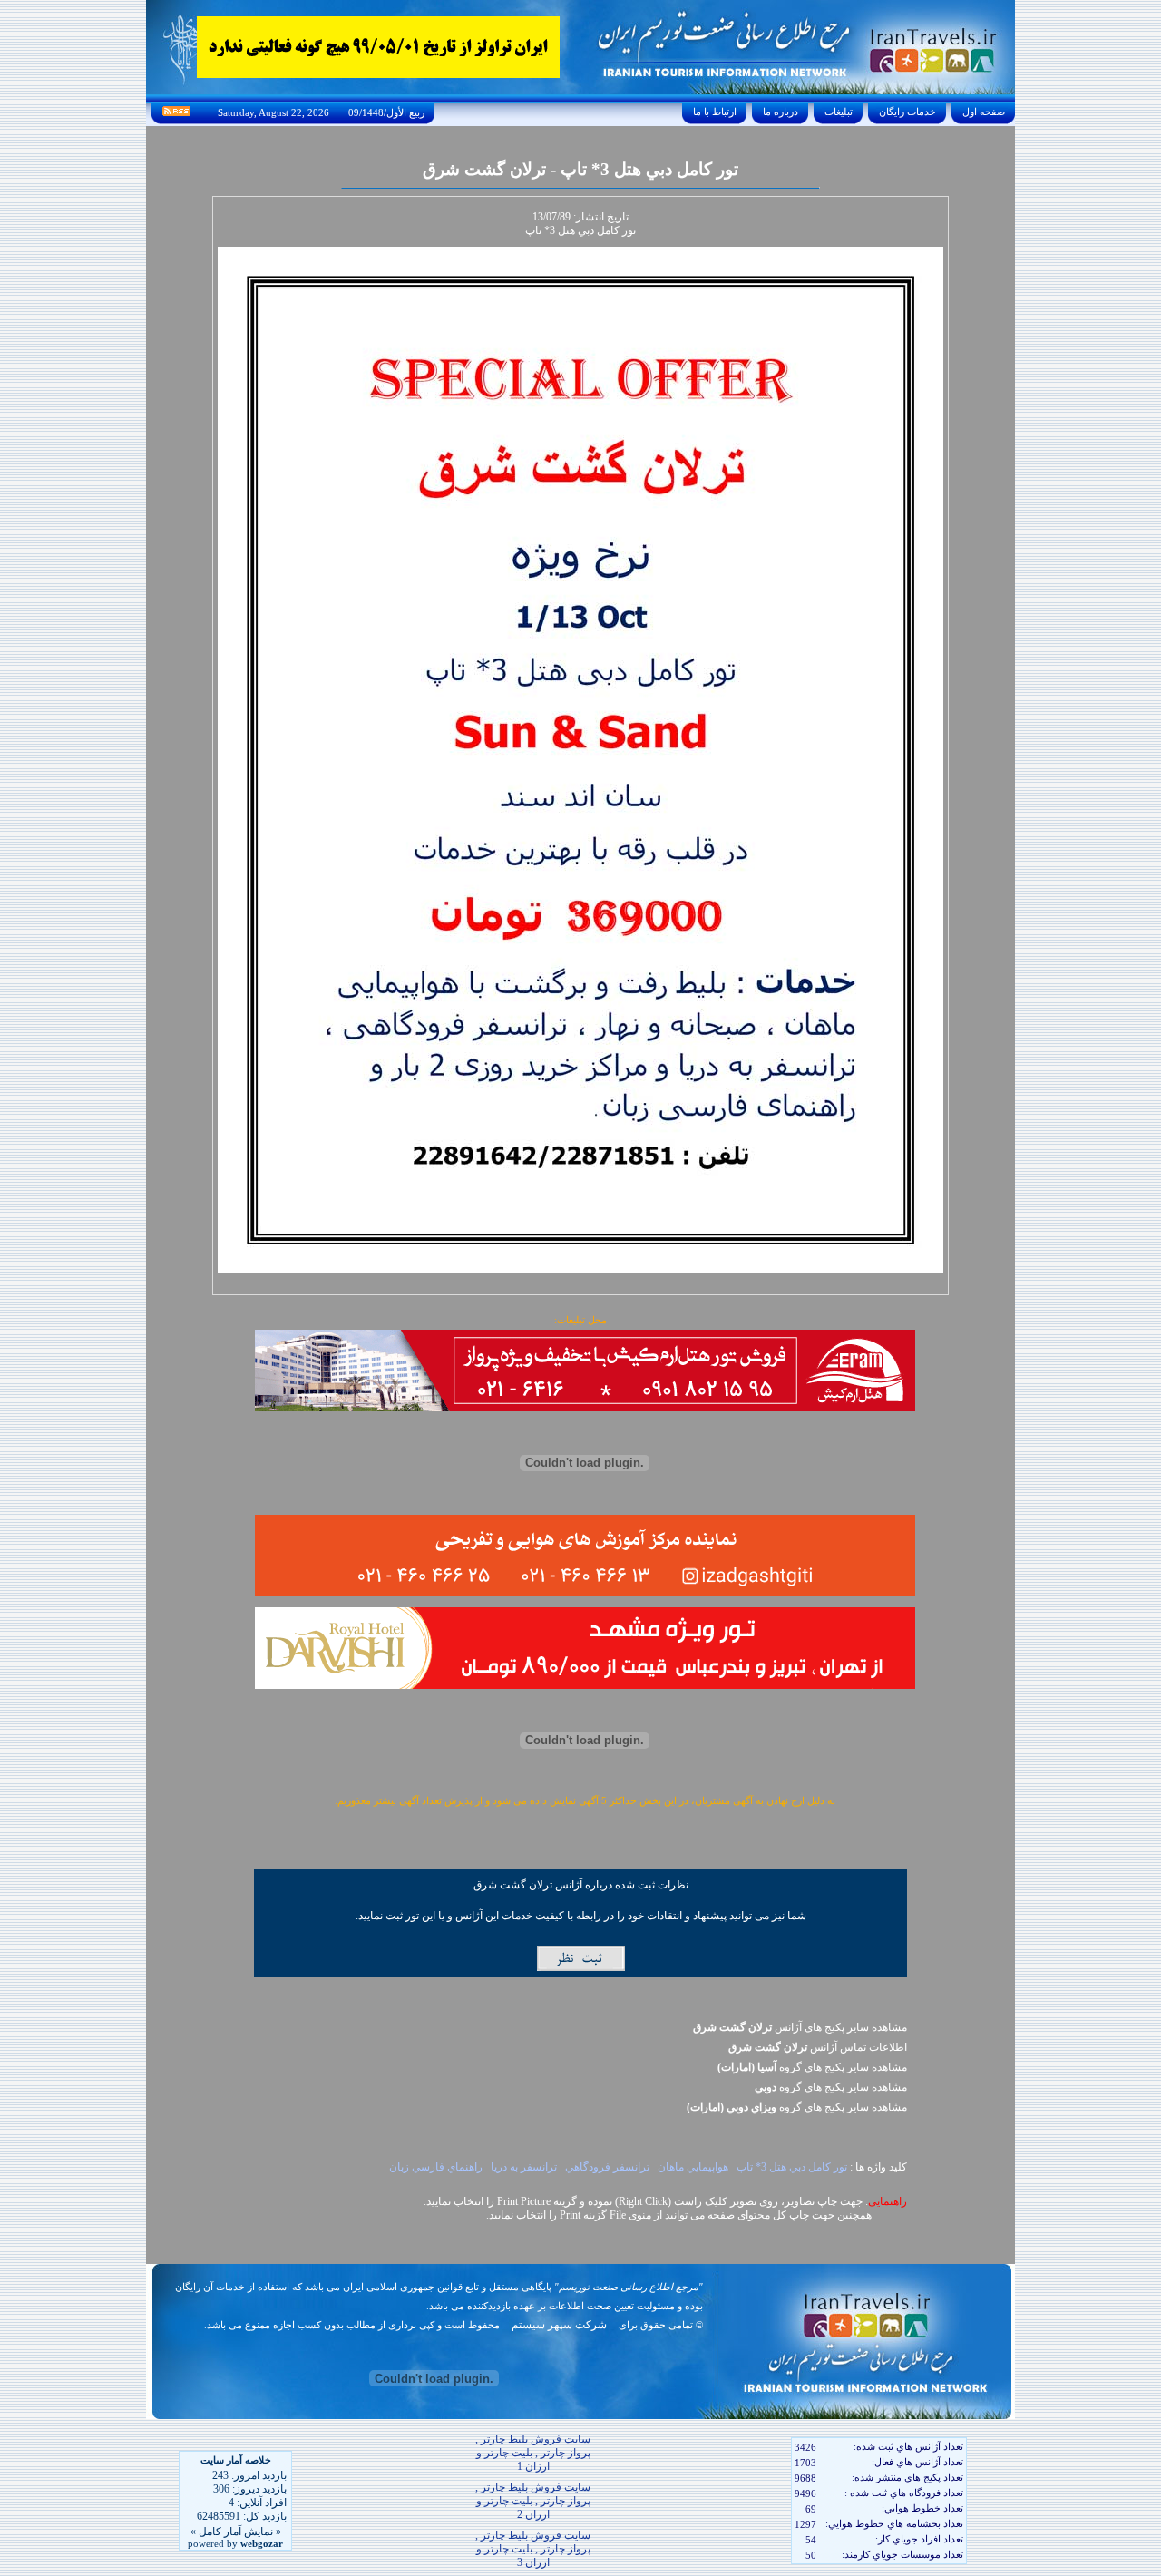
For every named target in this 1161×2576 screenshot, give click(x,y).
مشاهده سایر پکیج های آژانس (800, 2027)
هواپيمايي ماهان (693, 2167)
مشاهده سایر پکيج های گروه (812, 2067)
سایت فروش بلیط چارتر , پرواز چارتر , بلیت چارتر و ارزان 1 (533, 2453)
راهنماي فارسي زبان (436, 2167)
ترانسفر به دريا (524, 2167)
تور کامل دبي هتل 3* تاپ (792, 2167)
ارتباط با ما (715, 112)
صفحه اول (984, 112)
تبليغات (839, 112)
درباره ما (781, 112)
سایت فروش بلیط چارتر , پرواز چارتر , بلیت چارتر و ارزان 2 (533, 2501)
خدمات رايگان (907, 112)
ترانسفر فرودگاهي (607, 2167)
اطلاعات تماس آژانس (818, 2047)
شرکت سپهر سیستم (559, 2325)
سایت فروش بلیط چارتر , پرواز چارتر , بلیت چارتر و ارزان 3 (533, 2549)
